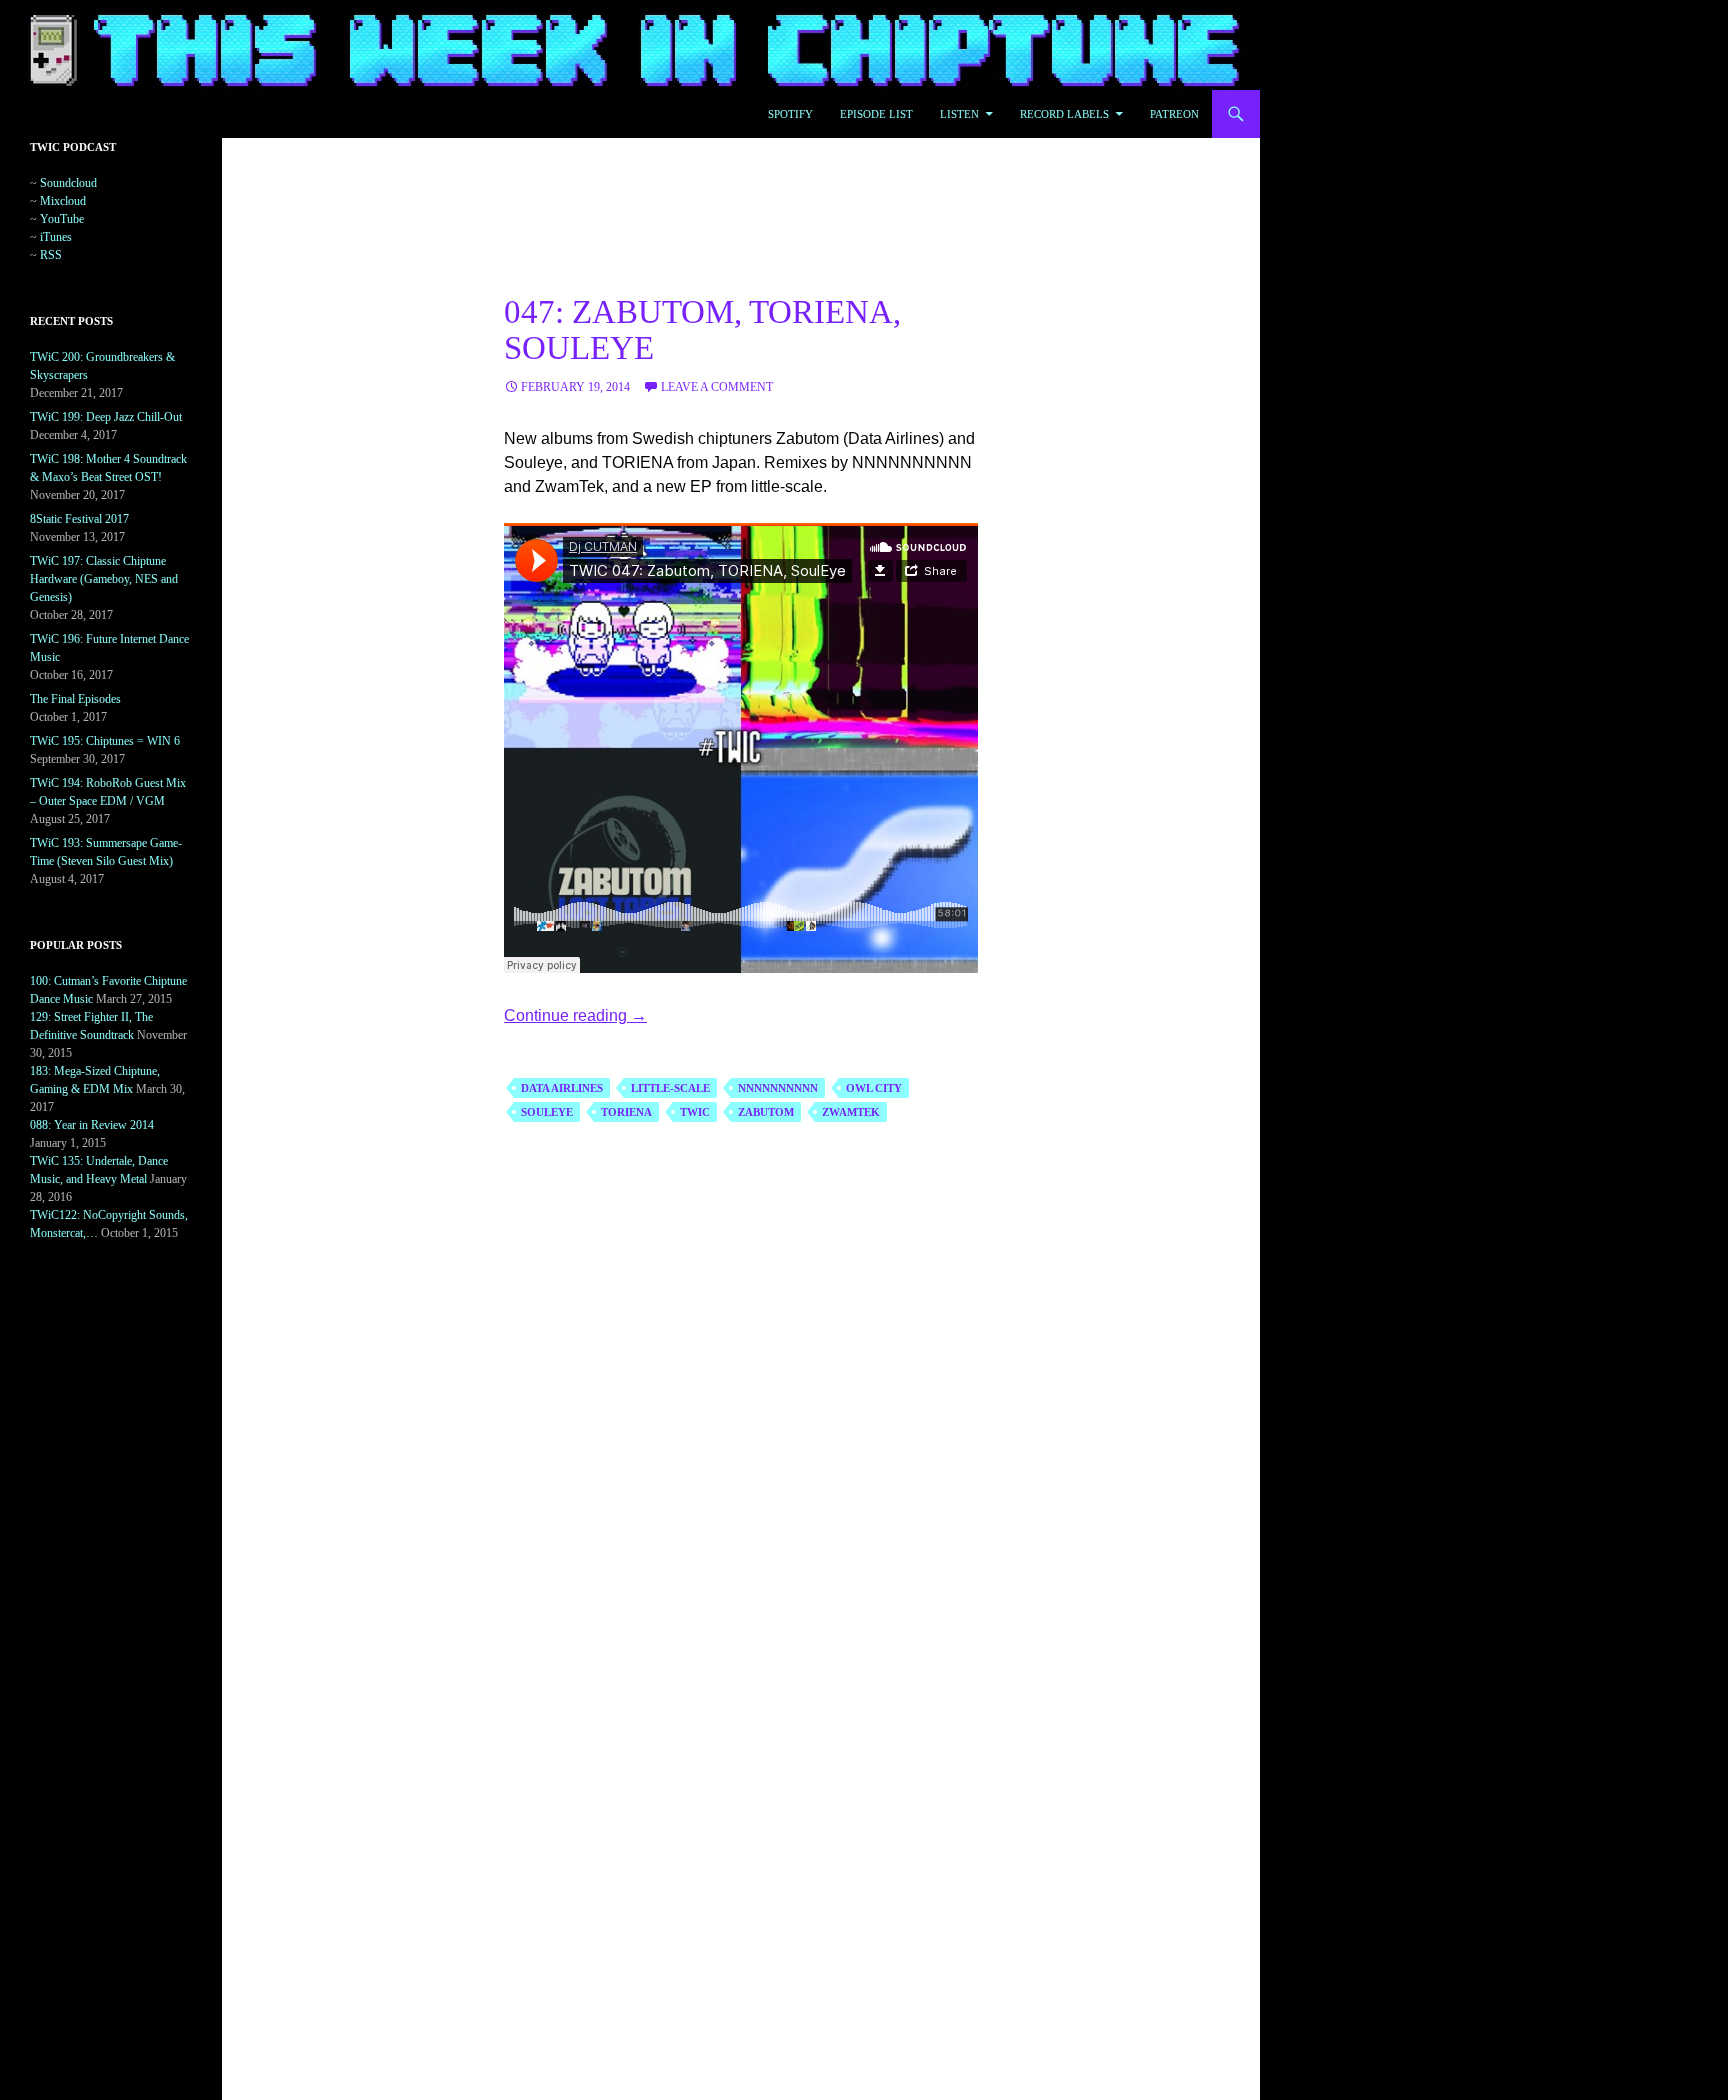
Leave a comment (717, 387)
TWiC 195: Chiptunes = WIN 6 (105, 741)
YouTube (62, 219)
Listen (959, 114)
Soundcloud (68, 183)
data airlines (562, 1088)
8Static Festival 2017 (79, 519)
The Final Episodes (75, 699)
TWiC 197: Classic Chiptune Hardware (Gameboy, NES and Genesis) (104, 579)
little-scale (670, 1088)
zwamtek (851, 1112)
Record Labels (1064, 114)
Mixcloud (63, 201)
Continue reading (575, 1015)
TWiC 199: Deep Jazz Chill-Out (106, 417)
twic (695, 1112)
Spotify (790, 114)
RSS (51, 255)
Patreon (1174, 114)
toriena (626, 1112)
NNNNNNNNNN (778, 1088)
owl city (874, 1088)
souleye (547, 1112)
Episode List (876, 114)
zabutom (766, 1112)
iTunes (56, 237)
